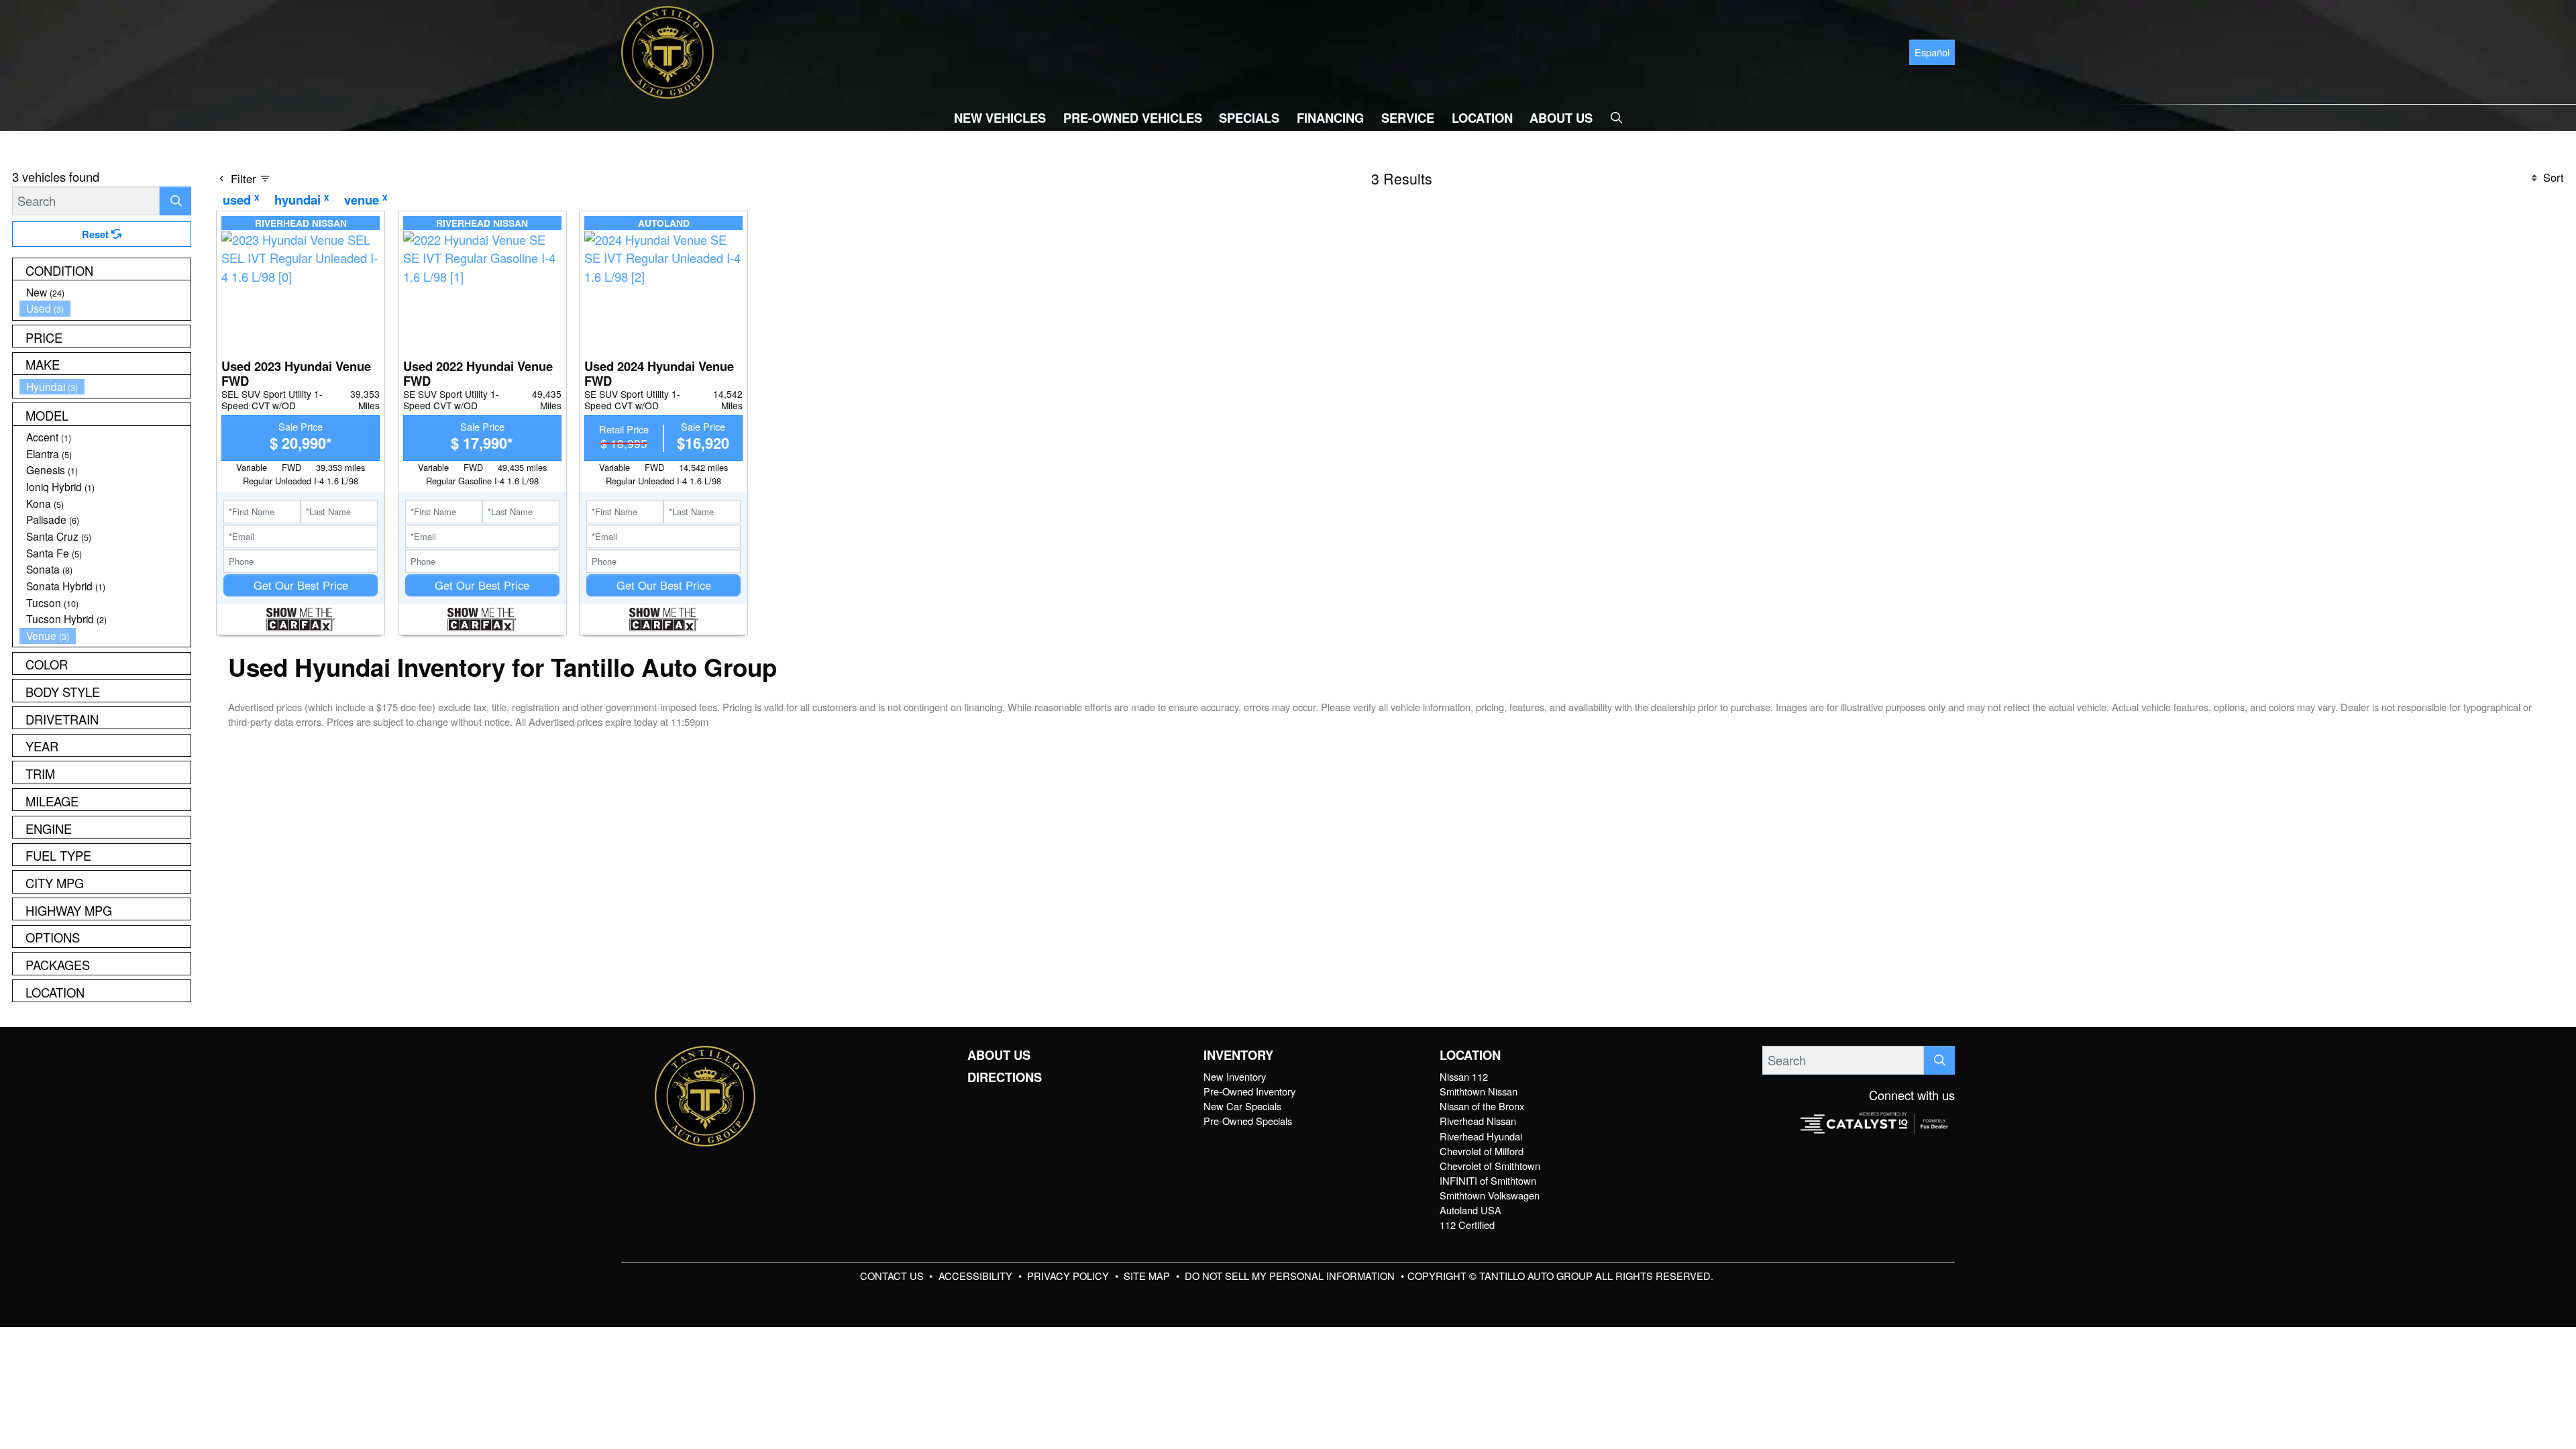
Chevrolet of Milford (1482, 1151)
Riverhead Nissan (1478, 1121)
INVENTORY (1238, 1055)
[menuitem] (105, 292)
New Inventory (1235, 1076)
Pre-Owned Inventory (1249, 1091)
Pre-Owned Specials (1248, 1121)
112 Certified (1467, 1225)
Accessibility (977, 1276)
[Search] (175, 201)
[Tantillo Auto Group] (667, 50)
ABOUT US (999, 1055)
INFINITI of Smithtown (1488, 1180)
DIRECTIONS (1005, 1077)
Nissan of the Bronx (1482, 1106)
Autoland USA (1470, 1210)
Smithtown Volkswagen (1490, 1195)
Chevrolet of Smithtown (1490, 1166)
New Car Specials (1242, 1106)
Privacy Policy (1069, 1276)
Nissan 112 (1464, 1076)
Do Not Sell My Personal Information (1291, 1276)
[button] (1000, 118)
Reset (97, 234)
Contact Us (893, 1276)
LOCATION (1470, 1055)
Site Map (1148, 1276)
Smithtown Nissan (1479, 1091)
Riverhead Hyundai (1481, 1136)
